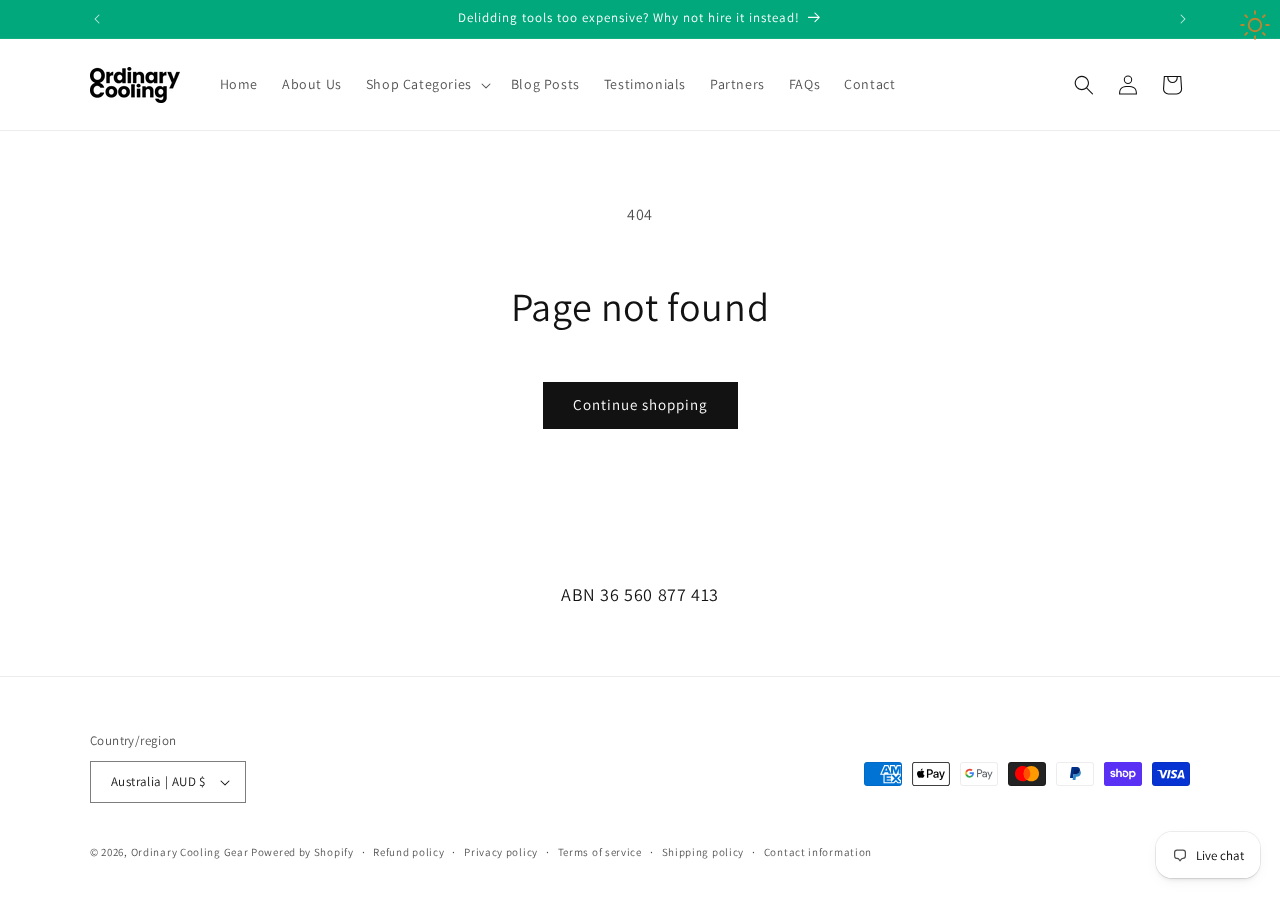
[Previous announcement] (97, 19)
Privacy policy (501, 852)
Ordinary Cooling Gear (190, 852)
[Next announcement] (1183, 19)
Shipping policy (703, 852)
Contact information (818, 852)
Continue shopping (640, 404)
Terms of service (600, 852)
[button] (426, 84)
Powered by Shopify (302, 852)
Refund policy (408, 852)
